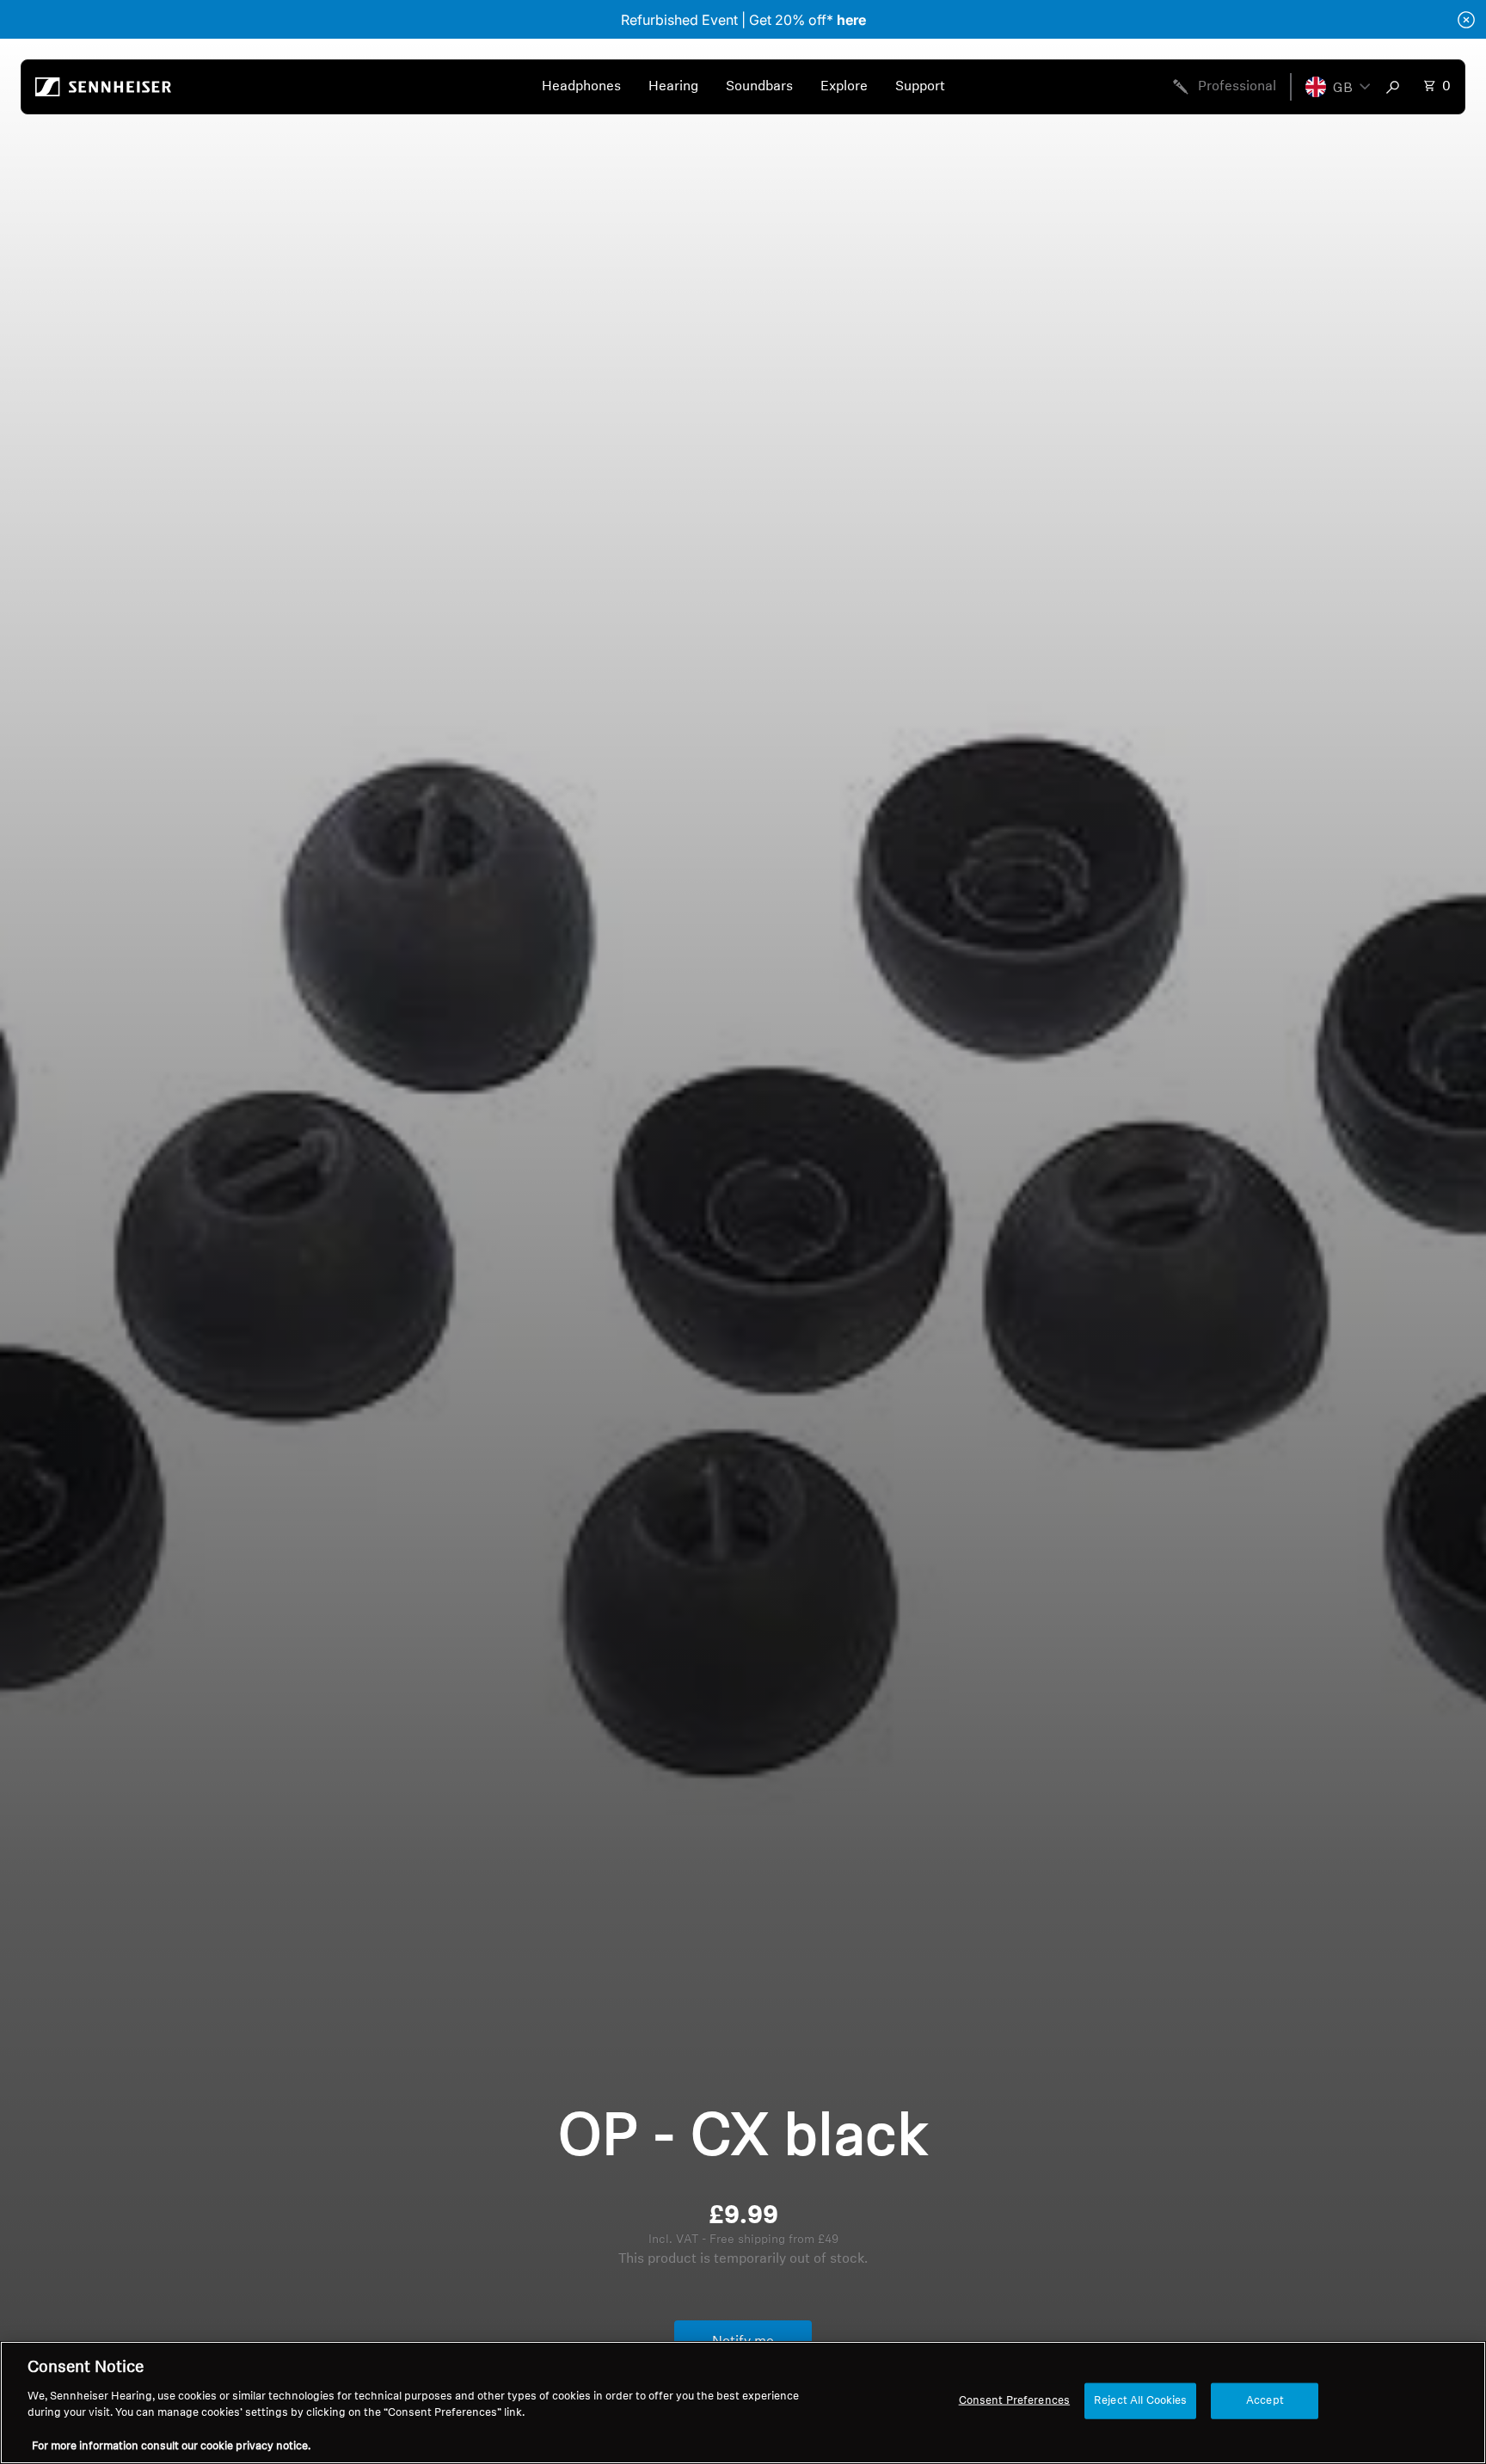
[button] (1338, 87)
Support (920, 87)
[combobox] (1397, 87)
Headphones (581, 87)
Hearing (673, 87)
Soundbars (759, 87)
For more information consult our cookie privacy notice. (171, 2446)
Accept (1265, 2401)
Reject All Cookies (1140, 2401)
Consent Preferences (1014, 2401)
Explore (844, 87)
